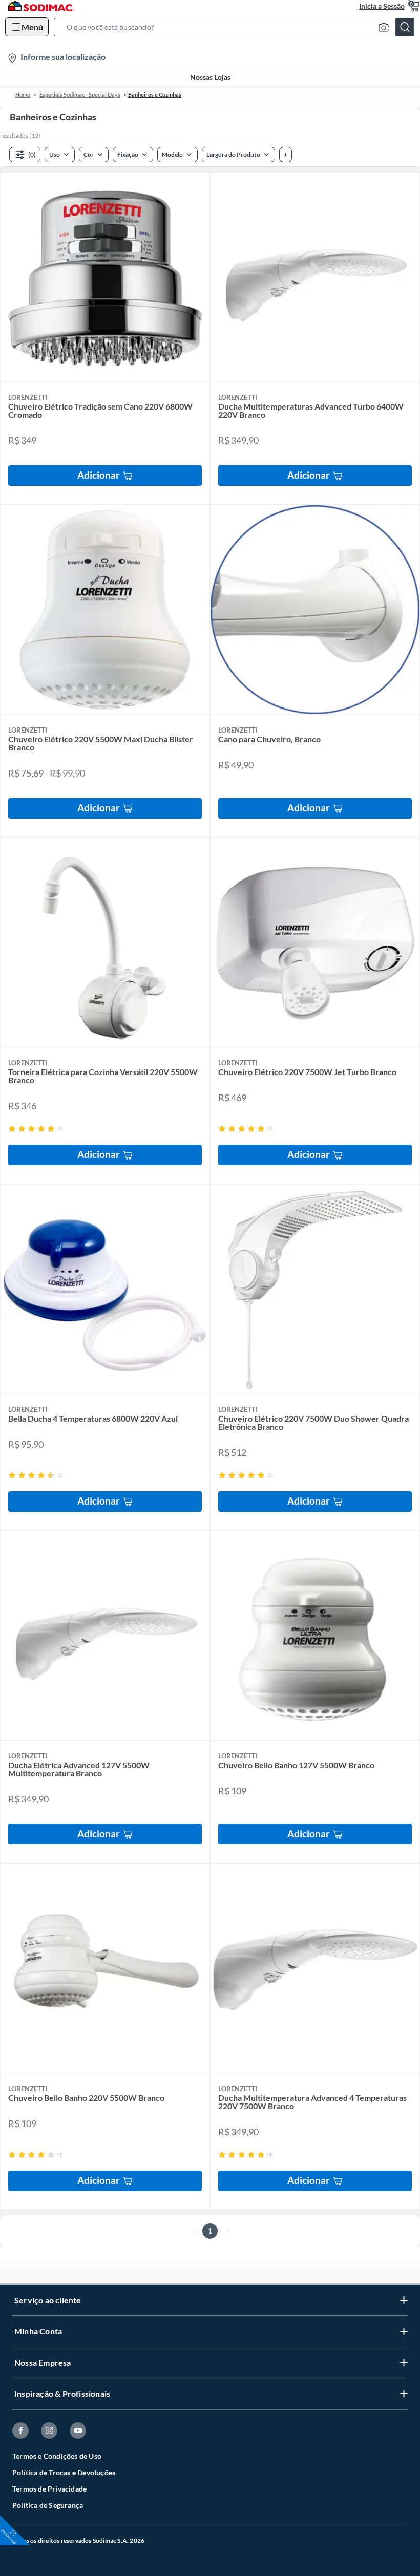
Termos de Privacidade (49, 2489)
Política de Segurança (48, 2505)
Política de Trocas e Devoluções (64, 2472)
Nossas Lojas (210, 77)
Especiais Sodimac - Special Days (80, 94)
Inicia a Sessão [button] (382, 6)
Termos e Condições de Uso (57, 2456)
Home (23, 94)
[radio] (12, 1129)
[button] (237, 27)
